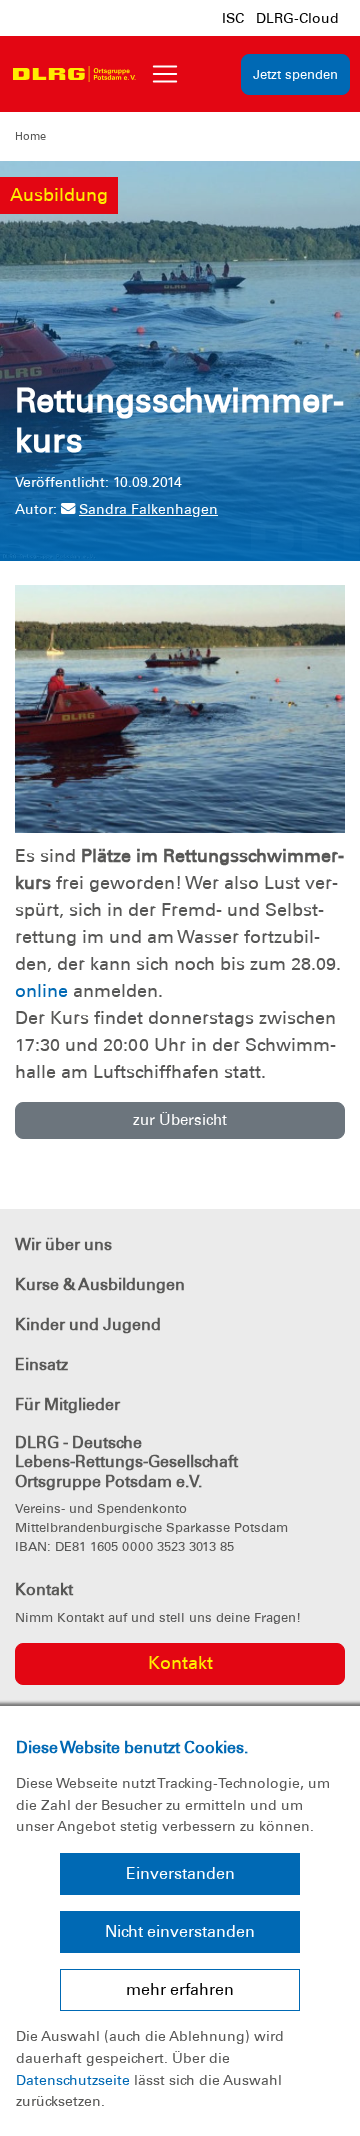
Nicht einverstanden (180, 1931)
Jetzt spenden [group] (295, 74)
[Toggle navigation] (165, 74)
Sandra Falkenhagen (148, 509)
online (41, 991)
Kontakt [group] (180, 1663)
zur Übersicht (180, 1120)
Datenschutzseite (73, 2080)
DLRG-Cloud (297, 18)
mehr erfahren (180, 1989)
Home (30, 136)
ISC (233, 18)
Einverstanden (180, 1873)
